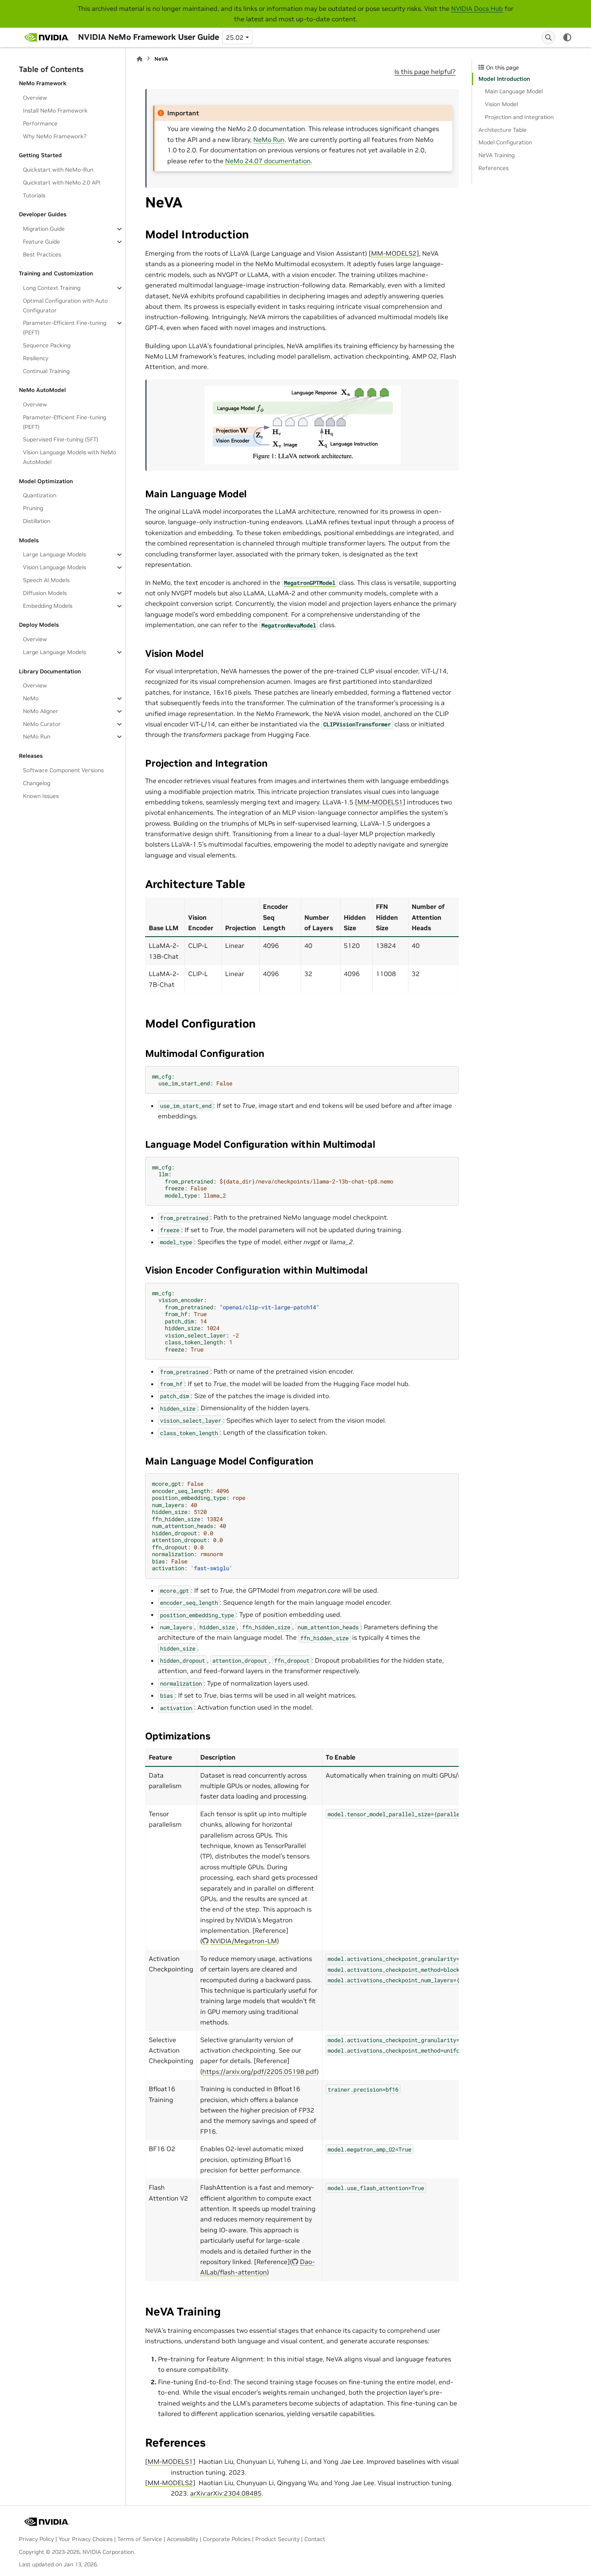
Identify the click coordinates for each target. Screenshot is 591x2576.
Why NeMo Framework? (55, 136)
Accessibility (183, 2539)
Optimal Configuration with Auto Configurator (65, 306)
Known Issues (41, 796)
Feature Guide (41, 242)
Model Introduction (504, 79)
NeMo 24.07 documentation (268, 161)
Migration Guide (44, 229)
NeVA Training (497, 155)
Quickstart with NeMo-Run (58, 170)
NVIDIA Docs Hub (477, 8)
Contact (315, 2539)
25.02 (235, 37)
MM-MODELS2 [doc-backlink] (170, 2483)
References (494, 168)
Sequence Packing (47, 345)
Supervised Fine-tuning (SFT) (61, 439)
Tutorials (34, 195)
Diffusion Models (45, 593)
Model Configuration (505, 142)
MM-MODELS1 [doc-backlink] (170, 2461)
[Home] (140, 59)
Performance (40, 123)
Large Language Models (54, 554)
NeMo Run (37, 736)
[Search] (548, 37)
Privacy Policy (36, 2539)
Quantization (40, 495)
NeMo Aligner (41, 711)
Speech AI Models (46, 580)
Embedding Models (48, 606)
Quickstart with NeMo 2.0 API (62, 183)
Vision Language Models (54, 567)
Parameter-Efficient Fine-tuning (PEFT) (65, 328)
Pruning (33, 508)
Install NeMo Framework (55, 111)
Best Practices (42, 254)
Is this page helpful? (425, 72)
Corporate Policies (227, 2539)
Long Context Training (52, 288)
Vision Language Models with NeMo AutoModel (70, 457)
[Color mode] (567, 37)
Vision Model (501, 104)
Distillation (37, 521)
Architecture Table (503, 130)
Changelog (37, 783)
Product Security (277, 2539)
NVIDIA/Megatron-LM (244, 1941)
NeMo (31, 698)
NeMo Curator (42, 724)
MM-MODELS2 (394, 253)
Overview (35, 98)
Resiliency (36, 358)
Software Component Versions (63, 770)
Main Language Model (514, 91)
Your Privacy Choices (86, 2539)
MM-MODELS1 (380, 802)
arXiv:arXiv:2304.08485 (226, 2493)
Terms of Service (140, 2539)
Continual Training (46, 371)
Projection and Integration (519, 117)
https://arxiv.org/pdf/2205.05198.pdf (260, 2071)
